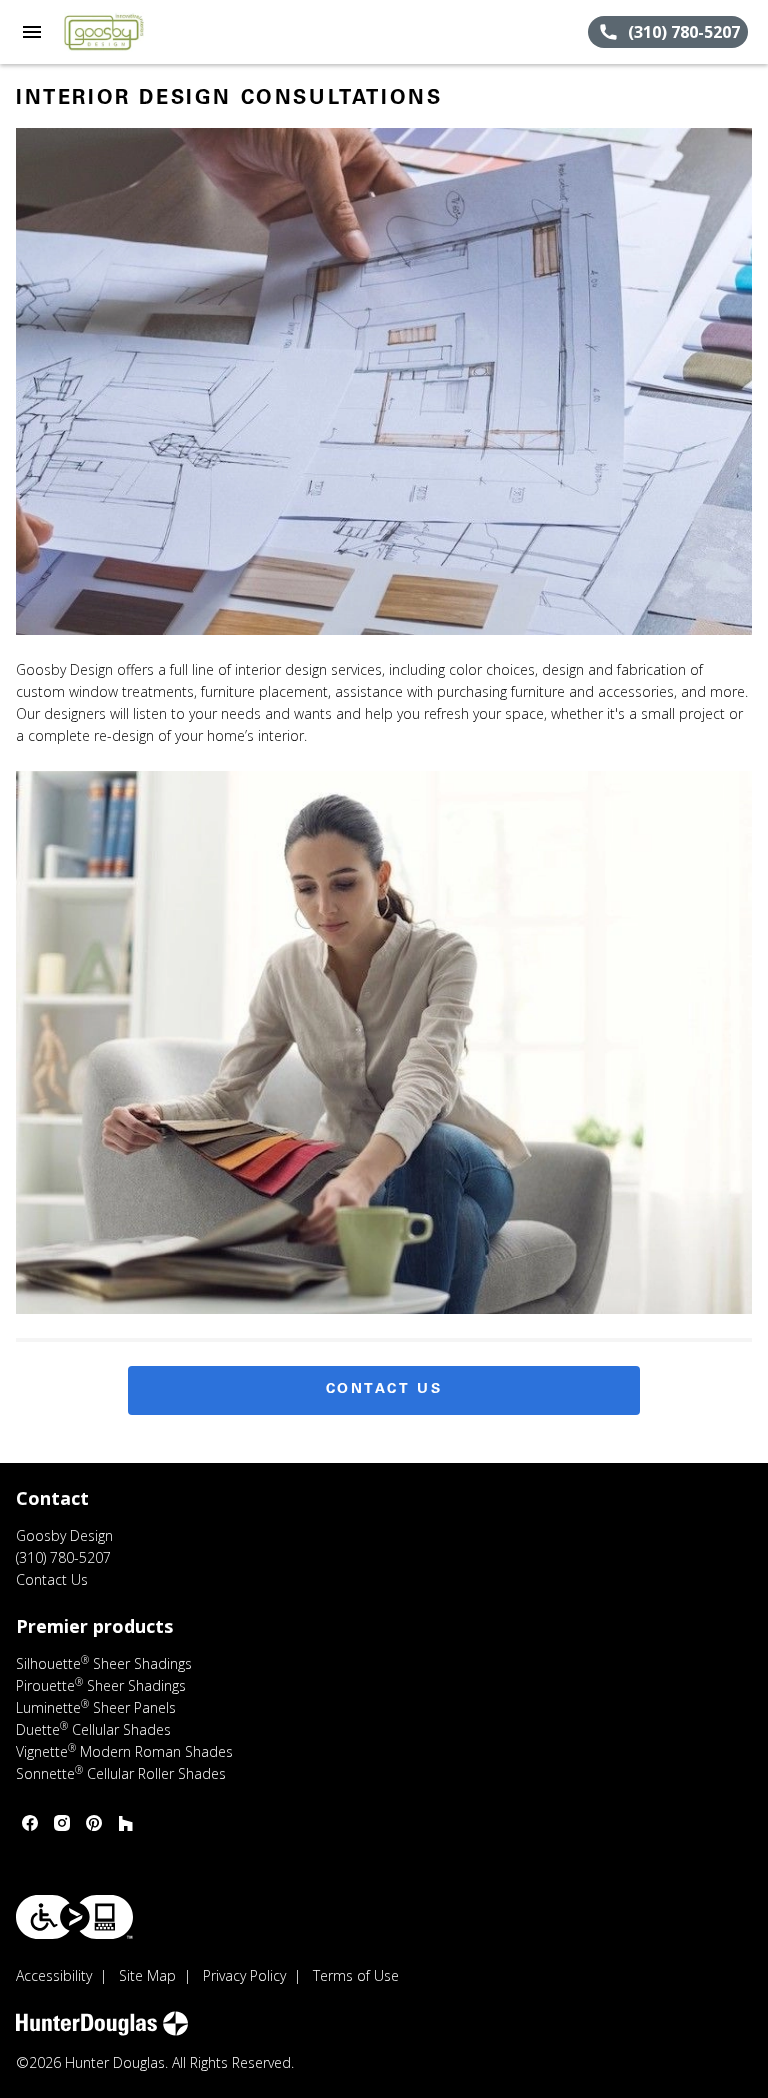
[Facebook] (30, 1823)
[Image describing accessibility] (74, 1917)
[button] (32, 32)
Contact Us (384, 1390)
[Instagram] (62, 1823)
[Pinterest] (94, 1823)
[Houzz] (126, 1823)
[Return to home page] (124, 32)
